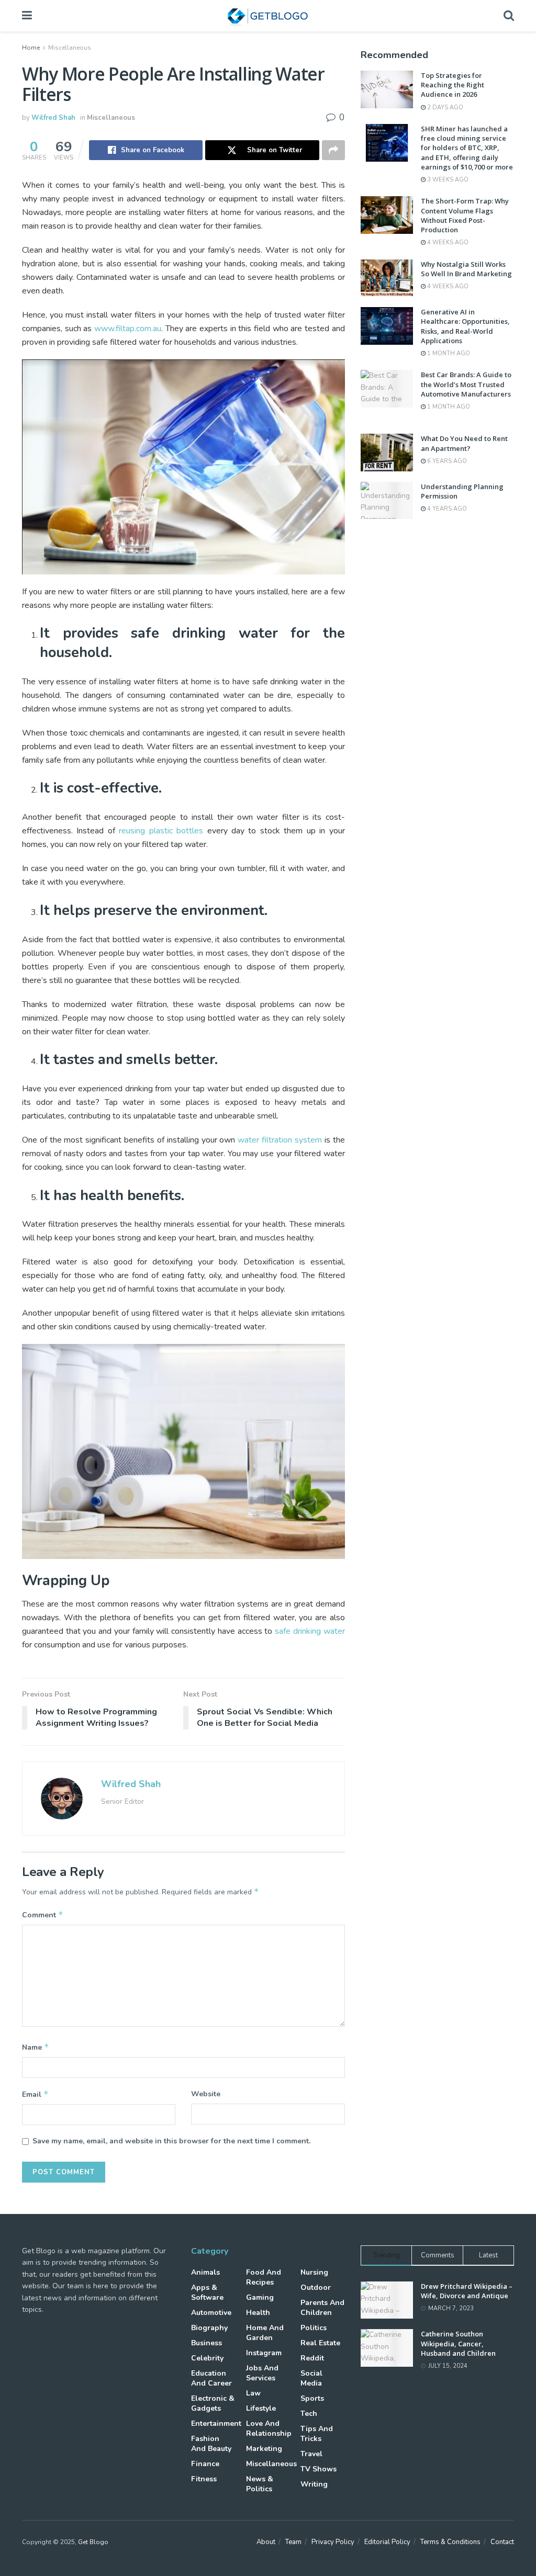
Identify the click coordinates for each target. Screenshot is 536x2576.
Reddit (312, 2358)
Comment (43, 1915)
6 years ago (446, 461)
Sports (312, 2398)
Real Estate (320, 2343)
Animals (205, 2272)
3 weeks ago (447, 180)
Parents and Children (322, 2308)
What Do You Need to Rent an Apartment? (464, 443)
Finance (205, 2464)
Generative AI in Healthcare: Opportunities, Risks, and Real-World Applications (465, 326)
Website (206, 2094)
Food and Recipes (264, 2277)
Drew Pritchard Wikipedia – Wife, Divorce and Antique (467, 2291)
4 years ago (446, 509)
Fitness (204, 2479)
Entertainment (216, 2424)
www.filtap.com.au (128, 329)
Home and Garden (265, 2333)
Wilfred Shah (53, 118)
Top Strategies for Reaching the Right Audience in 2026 (453, 85)
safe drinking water (310, 1631)
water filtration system (280, 1140)
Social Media (311, 2378)
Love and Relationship (269, 2428)
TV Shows (319, 2469)
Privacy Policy (333, 2542)
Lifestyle (261, 2408)
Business (206, 2343)
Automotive (211, 2313)
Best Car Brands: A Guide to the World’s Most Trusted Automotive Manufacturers (466, 384)
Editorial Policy (387, 2542)
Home (31, 48)
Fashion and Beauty (211, 2444)
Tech (309, 2414)
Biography (209, 2328)
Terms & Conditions (450, 2542)
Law (253, 2393)
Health (258, 2313)
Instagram (264, 2353)
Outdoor (316, 2287)
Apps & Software (207, 2292)
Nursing (314, 2272)
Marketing (264, 2449)
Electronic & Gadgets (213, 2403)
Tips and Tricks (317, 2434)
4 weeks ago (447, 242)
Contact (502, 2542)
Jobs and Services (262, 2373)
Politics (314, 2328)
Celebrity (207, 2358)
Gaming (260, 2297)
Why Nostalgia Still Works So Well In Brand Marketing (466, 269)
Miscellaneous (70, 48)
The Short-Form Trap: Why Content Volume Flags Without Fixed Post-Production (465, 215)
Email (35, 2094)
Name (36, 2047)
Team (293, 2542)
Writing (314, 2484)
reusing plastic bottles (161, 831)
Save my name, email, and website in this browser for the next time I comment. (171, 2141)
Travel (311, 2454)
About (266, 2542)
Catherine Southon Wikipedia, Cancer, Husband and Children (458, 2343)
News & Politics (260, 2484)
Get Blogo (93, 2542)
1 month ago (448, 353)
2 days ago (444, 108)
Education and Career (211, 2378)
